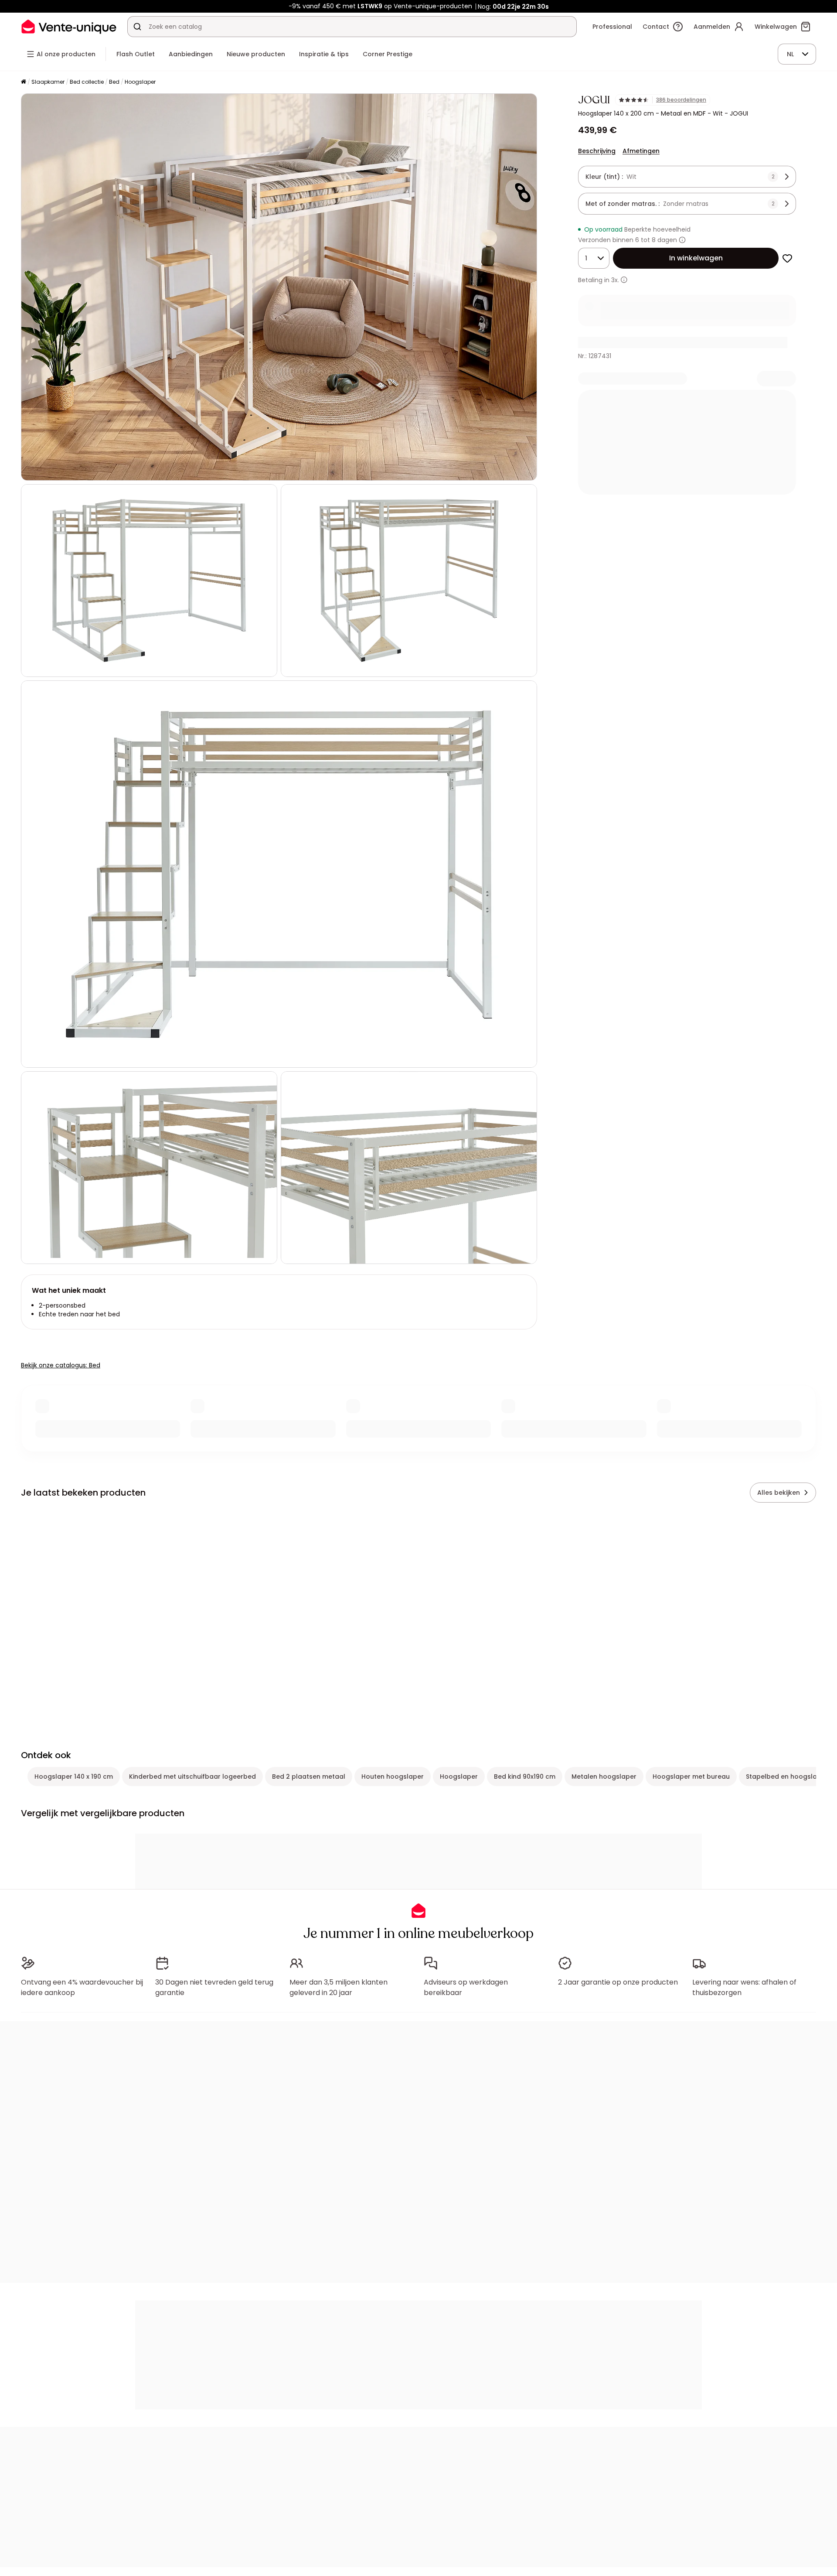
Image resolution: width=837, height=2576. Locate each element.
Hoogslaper (140, 82)
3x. (615, 280)
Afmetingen (641, 151)
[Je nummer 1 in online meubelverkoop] (69, 26)
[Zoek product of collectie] (137, 27)
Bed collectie (87, 82)
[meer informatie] (624, 280)
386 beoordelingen (681, 100)
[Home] (24, 82)
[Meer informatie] (682, 240)
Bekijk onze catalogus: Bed (61, 1365)
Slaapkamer (48, 82)
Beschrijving (597, 151)
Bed (114, 82)
